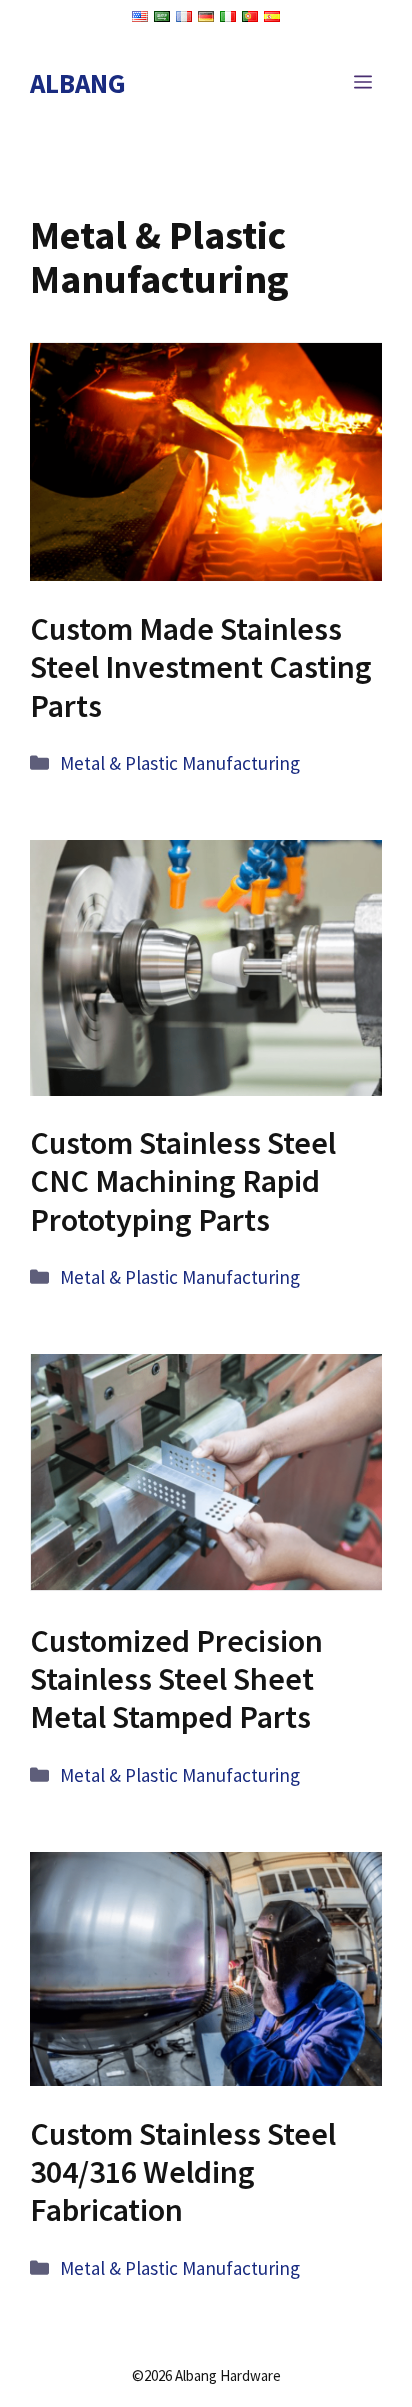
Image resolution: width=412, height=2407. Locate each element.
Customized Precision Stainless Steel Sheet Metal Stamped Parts (176, 1679)
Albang (78, 83)
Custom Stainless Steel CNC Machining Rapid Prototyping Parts (183, 1181)
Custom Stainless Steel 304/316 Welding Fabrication (183, 2172)
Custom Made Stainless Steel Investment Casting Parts (201, 667)
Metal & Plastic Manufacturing (180, 763)
